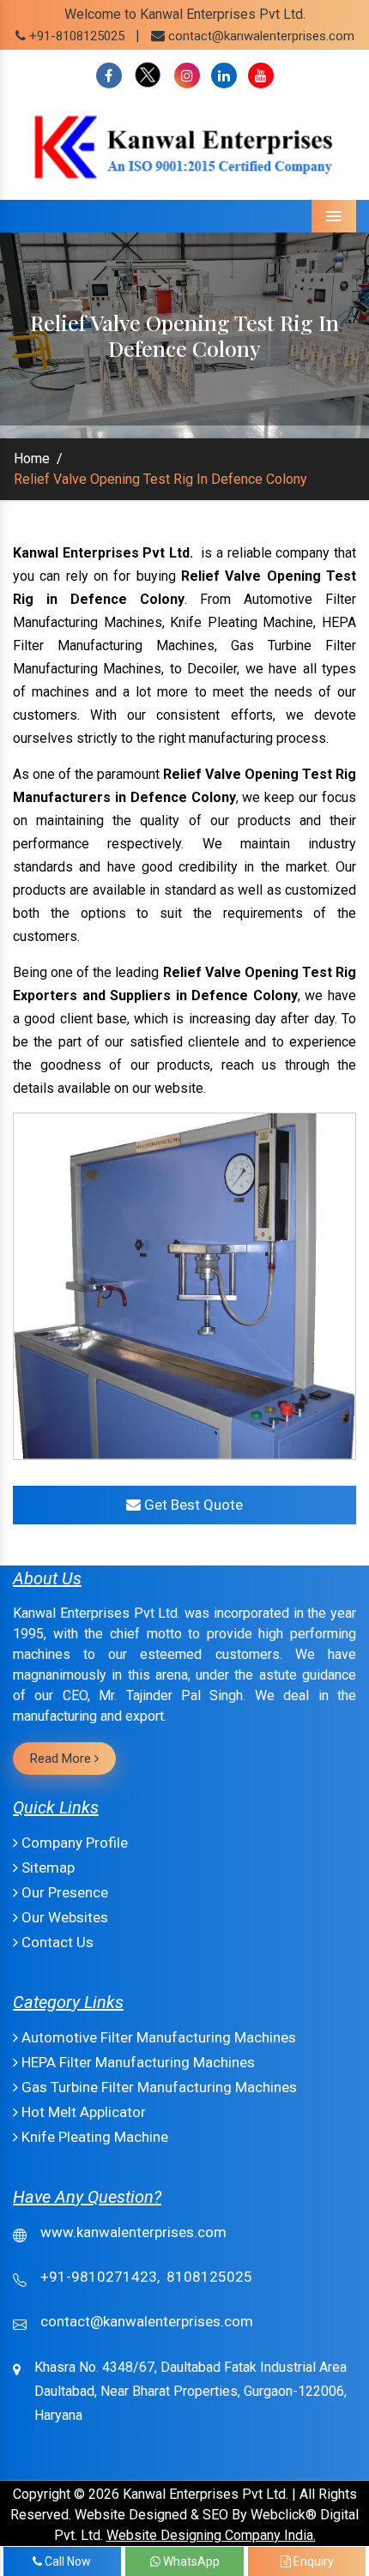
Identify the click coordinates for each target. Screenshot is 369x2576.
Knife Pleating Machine (93, 2137)
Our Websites (63, 1917)
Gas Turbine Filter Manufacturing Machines (157, 2087)
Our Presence (63, 1892)
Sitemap (46, 1867)
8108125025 (209, 2277)
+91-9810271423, (100, 2277)
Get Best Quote (192, 1505)
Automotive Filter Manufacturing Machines (157, 2037)
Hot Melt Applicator (82, 2112)
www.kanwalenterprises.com (133, 2232)
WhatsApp (190, 2561)
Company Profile (73, 1843)
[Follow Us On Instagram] (187, 76)
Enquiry (312, 2561)
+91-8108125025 (75, 36)
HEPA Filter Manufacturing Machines (136, 2062)
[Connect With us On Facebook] (109, 76)
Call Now (67, 2561)
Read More (62, 1759)
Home (32, 458)
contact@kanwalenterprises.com (261, 36)
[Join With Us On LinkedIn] (224, 76)
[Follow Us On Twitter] (148, 76)
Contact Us (56, 1942)
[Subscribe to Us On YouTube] (261, 76)
